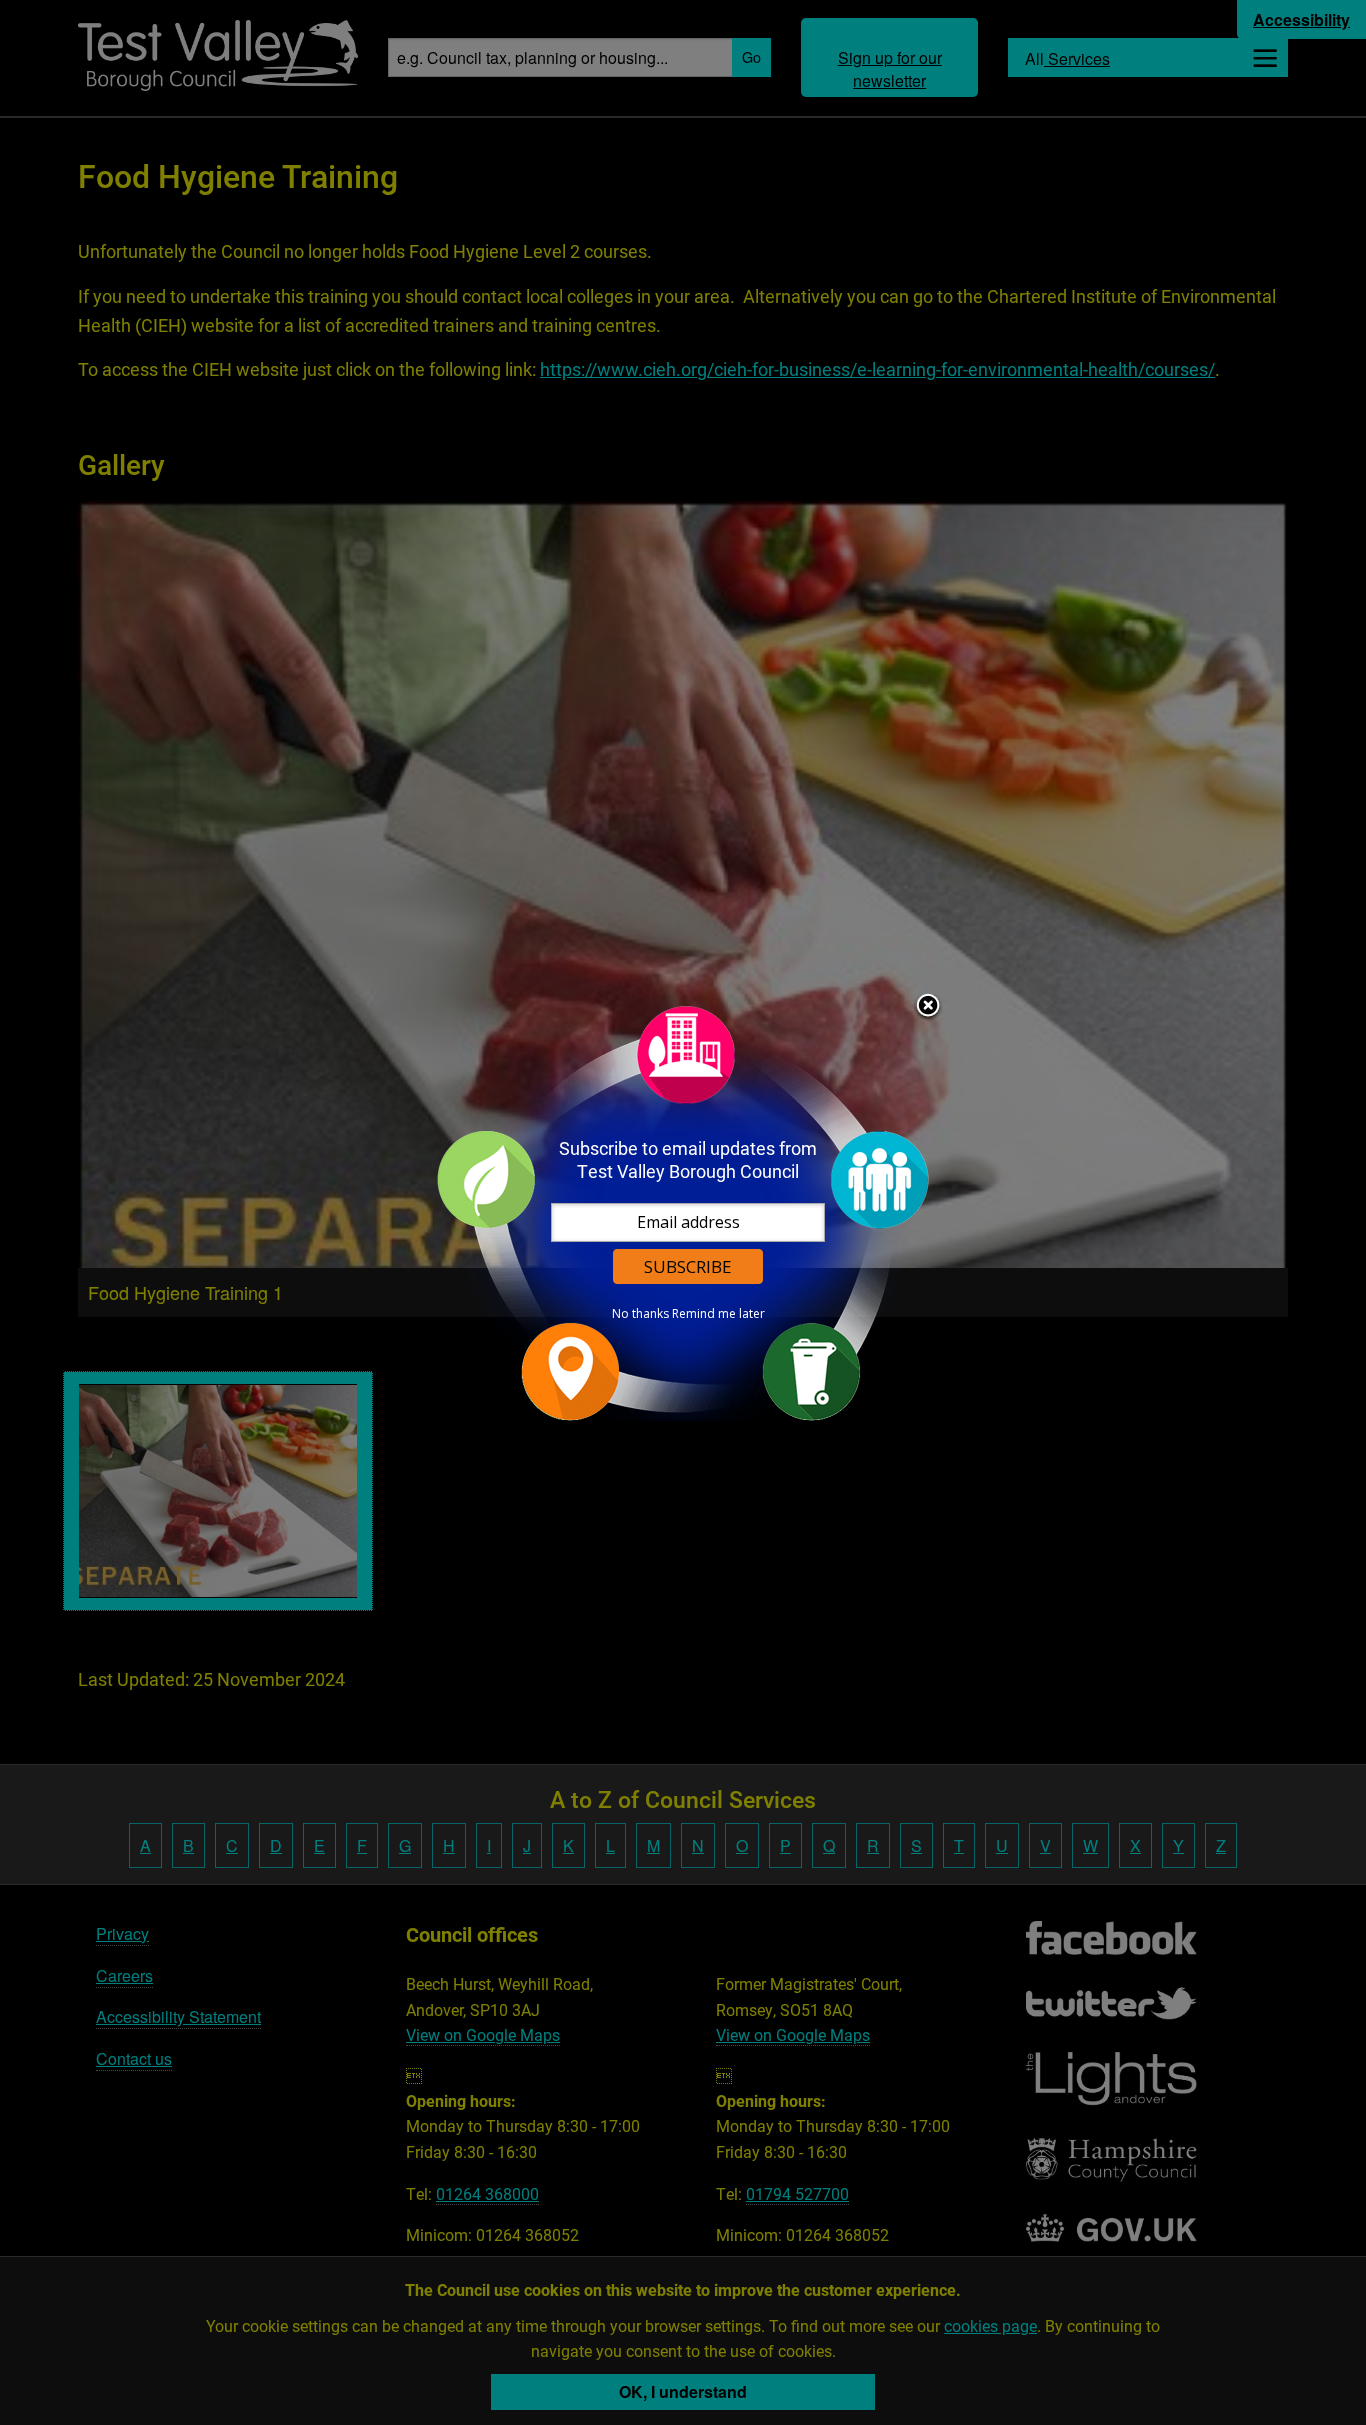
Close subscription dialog (928, 1007)
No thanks (640, 1314)
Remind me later (718, 1314)
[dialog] (683, 1212)
